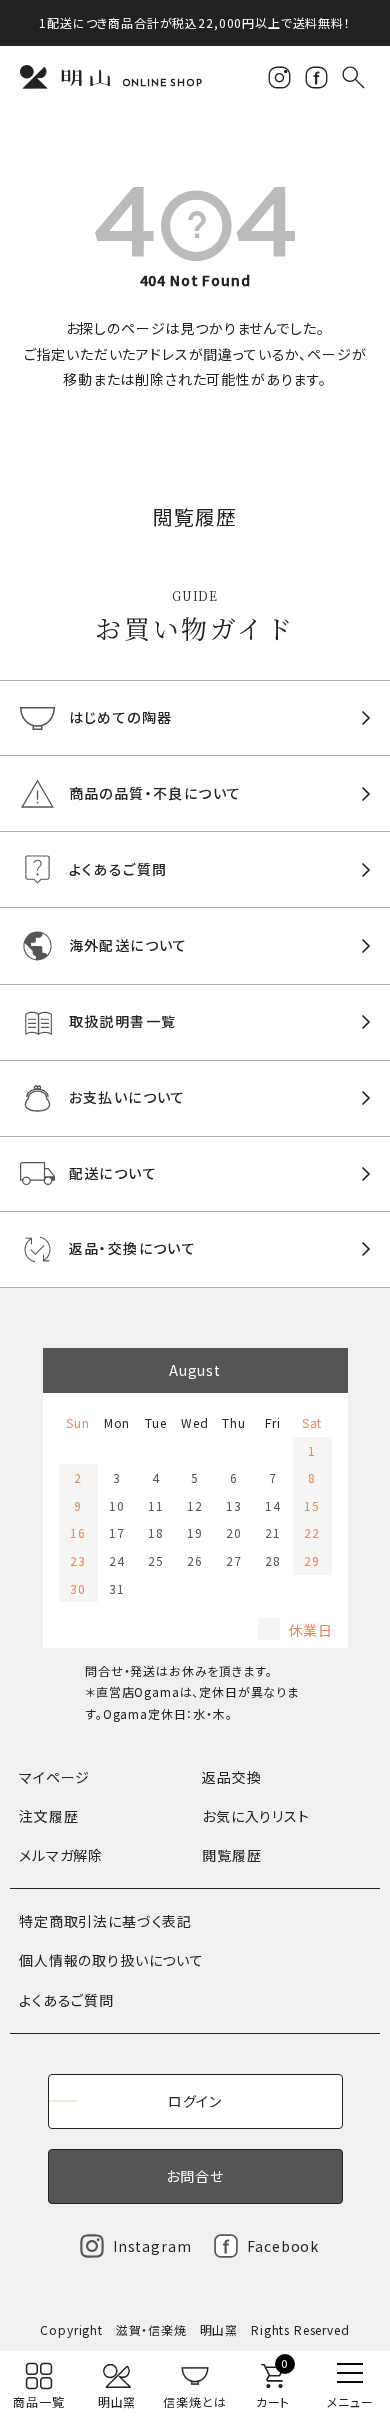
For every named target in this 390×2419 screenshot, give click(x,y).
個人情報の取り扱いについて (111, 1960)
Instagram (152, 2246)
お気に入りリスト (256, 1816)
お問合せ (194, 2176)
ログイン (195, 2101)
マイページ (54, 1777)
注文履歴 (48, 1816)
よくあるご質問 (66, 2000)
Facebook (283, 2246)
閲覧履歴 (231, 1855)
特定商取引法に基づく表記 (105, 1921)
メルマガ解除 (61, 1855)
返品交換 (231, 1777)
